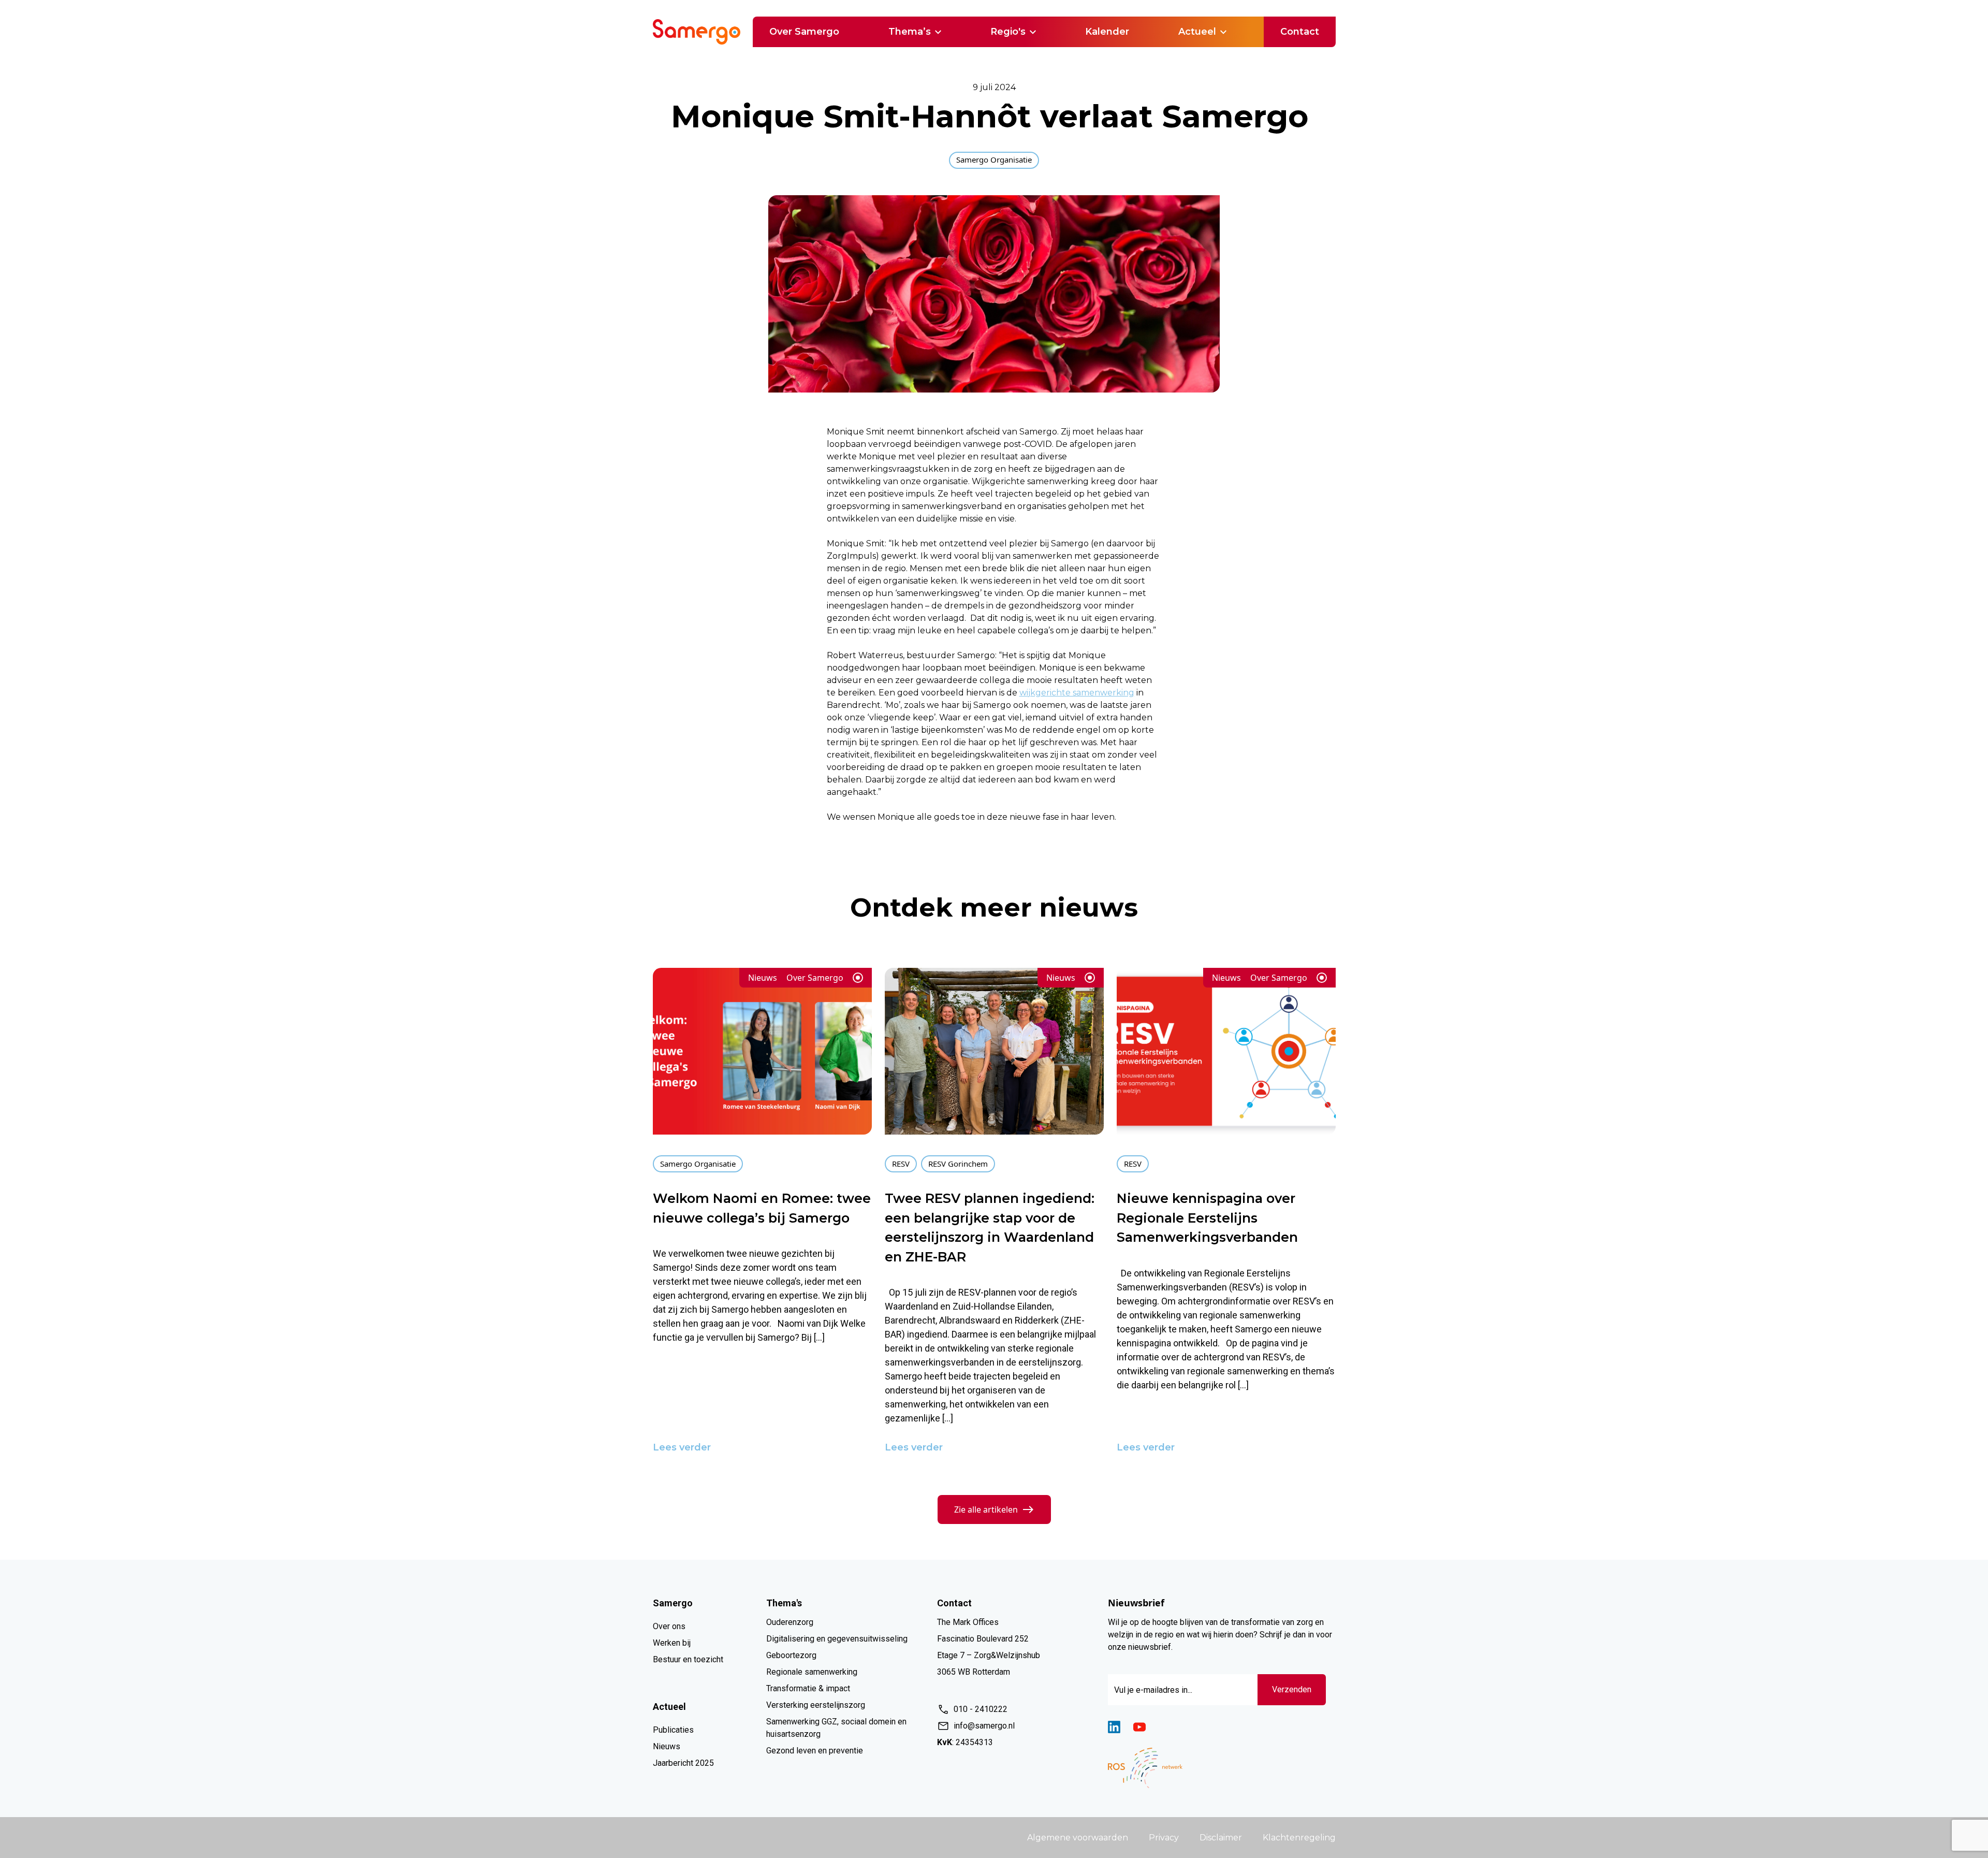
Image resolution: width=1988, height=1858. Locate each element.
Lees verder (682, 1447)
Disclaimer (1221, 1838)
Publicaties (673, 1730)
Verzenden (1292, 1689)
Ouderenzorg (790, 1622)
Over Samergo (804, 32)
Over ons (669, 1626)
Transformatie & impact (808, 1688)
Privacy (1164, 1838)
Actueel (1197, 32)
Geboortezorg (791, 1655)
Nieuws (667, 1746)
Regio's (1008, 32)
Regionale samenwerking (812, 1672)
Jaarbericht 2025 (683, 1763)
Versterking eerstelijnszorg (816, 1705)
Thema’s (910, 32)
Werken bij (672, 1643)
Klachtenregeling (1299, 1838)
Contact (1300, 32)
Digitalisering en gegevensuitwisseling (837, 1639)
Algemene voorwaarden (1078, 1838)
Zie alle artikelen (986, 1509)
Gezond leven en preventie (815, 1751)
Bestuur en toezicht (688, 1659)
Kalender (1107, 32)
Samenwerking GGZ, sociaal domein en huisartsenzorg (836, 1728)
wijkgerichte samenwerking (1077, 693)
